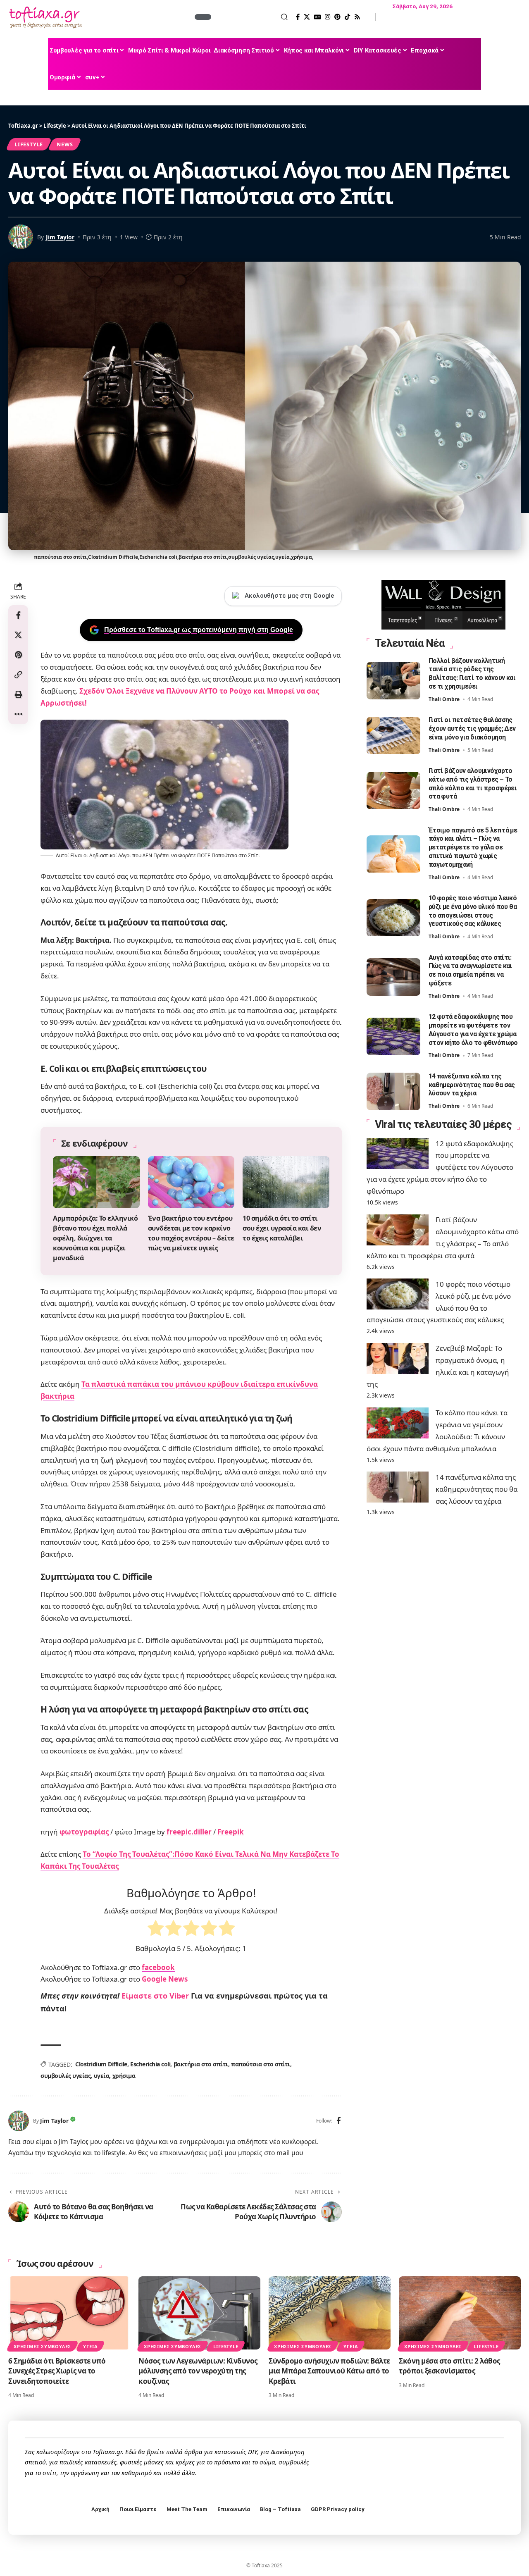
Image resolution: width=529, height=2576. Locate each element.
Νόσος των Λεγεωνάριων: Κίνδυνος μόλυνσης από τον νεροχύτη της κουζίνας (198, 2371)
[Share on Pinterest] (18, 655)
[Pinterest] (337, 17)
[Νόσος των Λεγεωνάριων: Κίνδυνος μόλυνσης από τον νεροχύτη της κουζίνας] (199, 2313)
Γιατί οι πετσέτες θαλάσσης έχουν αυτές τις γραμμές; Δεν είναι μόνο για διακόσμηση (472, 729)
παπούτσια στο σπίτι (261, 2064)
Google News (165, 1979)
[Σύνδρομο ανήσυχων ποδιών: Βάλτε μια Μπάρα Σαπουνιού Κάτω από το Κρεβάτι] (330, 2313)
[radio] (156, 1930)
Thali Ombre (444, 700)
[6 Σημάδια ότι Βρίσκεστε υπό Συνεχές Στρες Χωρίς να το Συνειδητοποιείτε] (69, 2313)
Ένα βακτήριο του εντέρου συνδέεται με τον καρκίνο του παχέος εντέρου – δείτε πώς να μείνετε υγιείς (191, 1233)
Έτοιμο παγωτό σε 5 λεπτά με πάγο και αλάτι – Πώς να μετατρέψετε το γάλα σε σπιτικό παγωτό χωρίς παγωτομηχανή (473, 847)
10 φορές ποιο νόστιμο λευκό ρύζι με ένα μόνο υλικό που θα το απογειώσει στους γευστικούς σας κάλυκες (473, 911)
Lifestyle (29, 144)
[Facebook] (298, 17)
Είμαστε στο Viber (156, 1996)
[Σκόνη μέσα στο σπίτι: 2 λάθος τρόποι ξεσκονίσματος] (460, 2313)
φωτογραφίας (84, 1832)
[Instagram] (328, 17)
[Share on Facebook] (18, 615)
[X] (307, 17)
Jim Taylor (60, 237)
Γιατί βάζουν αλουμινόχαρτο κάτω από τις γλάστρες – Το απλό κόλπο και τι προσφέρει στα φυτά (473, 784)
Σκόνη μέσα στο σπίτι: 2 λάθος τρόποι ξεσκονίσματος (449, 2366)
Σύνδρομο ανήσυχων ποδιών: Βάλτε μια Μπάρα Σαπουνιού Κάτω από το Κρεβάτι (329, 2371)
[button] (250, 17)
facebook (158, 1967)
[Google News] (317, 17)
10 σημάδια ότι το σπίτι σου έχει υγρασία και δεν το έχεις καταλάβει (282, 1228)
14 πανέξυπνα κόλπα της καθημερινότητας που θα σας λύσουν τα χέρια (472, 1085)
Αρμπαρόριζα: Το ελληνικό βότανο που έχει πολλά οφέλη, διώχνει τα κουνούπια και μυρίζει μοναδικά (95, 1238)
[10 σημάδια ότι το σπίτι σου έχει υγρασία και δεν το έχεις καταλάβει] (286, 1182)
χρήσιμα (124, 2076)
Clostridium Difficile (101, 2064)
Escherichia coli (150, 2064)
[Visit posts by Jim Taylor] (19, 2121)
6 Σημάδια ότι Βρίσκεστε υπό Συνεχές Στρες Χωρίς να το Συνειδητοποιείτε (57, 2371)
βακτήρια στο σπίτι (201, 2064)
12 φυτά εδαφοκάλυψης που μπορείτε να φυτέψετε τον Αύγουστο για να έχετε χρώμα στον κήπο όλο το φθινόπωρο (473, 1030)
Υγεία (90, 2346)
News (65, 144)
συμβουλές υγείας (66, 2076)
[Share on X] (18, 635)
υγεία (102, 2076)
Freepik (231, 1832)
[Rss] (357, 17)
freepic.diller (188, 1832)
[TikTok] (347, 17)
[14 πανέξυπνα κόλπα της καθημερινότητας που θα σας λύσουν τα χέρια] (393, 1091)
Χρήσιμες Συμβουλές (42, 2346)
